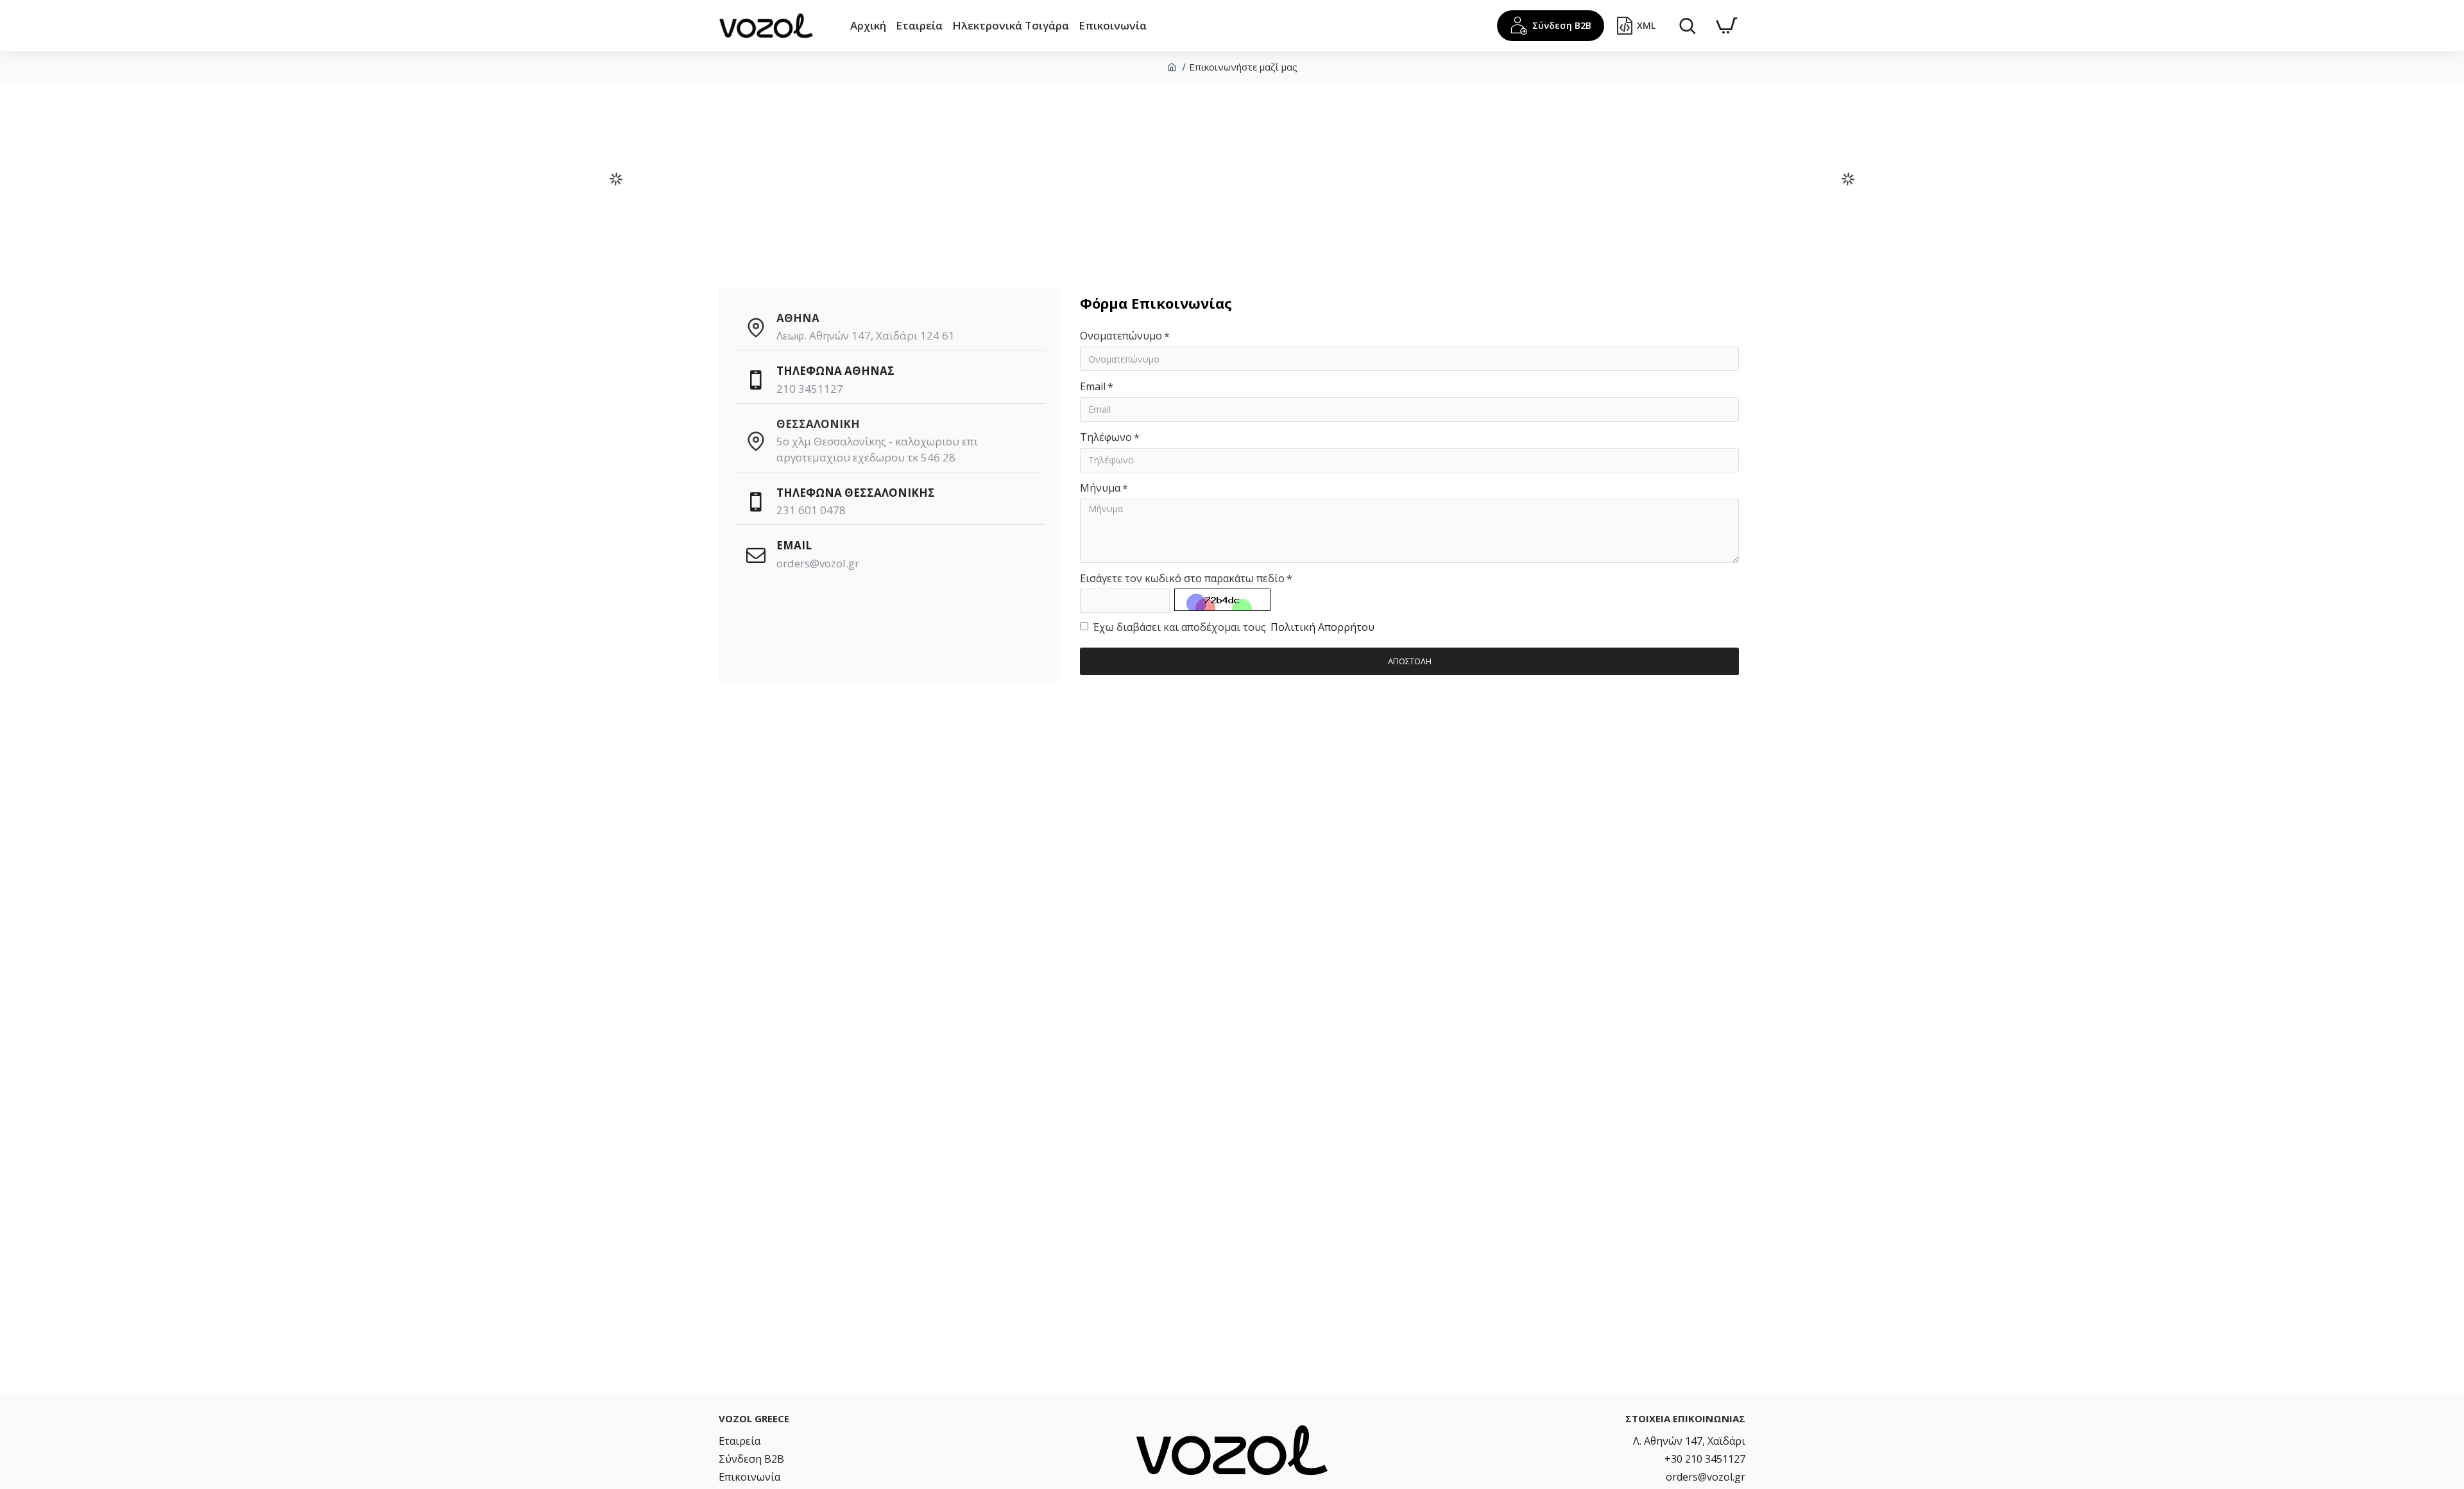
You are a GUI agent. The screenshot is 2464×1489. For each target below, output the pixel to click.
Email (1093, 386)
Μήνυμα (1100, 488)
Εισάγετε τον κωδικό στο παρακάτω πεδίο (1182, 578)
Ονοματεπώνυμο (1121, 336)
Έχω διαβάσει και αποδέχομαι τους (1234, 627)
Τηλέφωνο (1106, 437)
